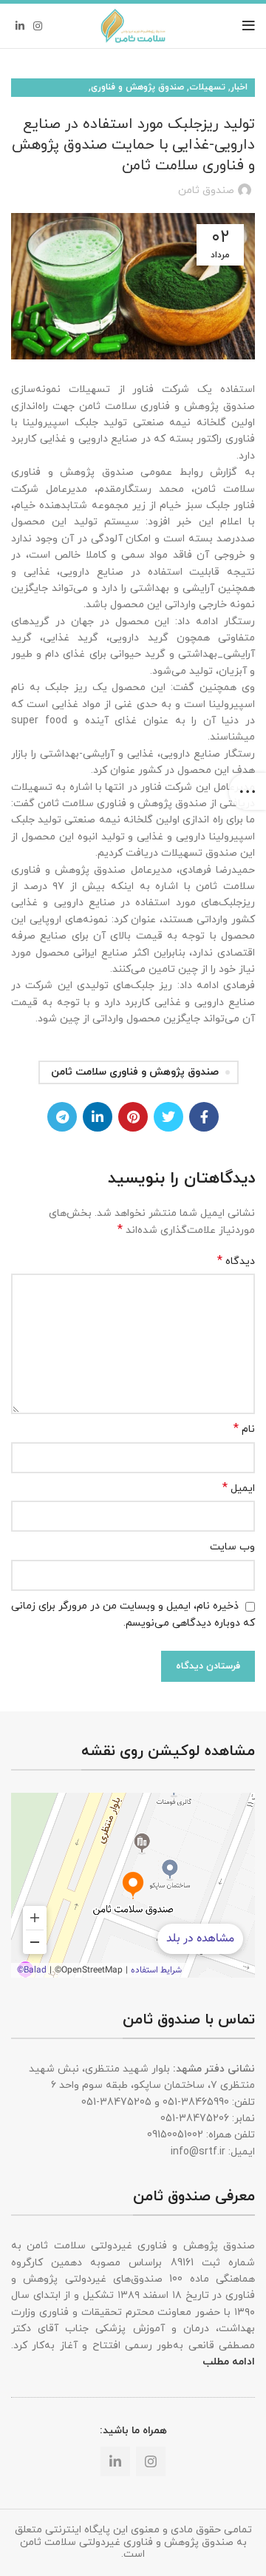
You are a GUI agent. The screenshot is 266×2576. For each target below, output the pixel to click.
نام (244, 1429)
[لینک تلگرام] (62, 1117)
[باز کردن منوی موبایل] (249, 26)
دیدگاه (236, 1261)
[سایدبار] (248, 791)
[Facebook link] (204, 1117)
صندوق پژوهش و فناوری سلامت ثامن (135, 1072)
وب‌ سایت (232, 1547)
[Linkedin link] (20, 26)
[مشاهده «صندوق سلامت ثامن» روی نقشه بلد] (133, 1885)
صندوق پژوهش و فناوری (137, 87)
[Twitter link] (168, 1117)
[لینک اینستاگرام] (38, 26)
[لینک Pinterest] (133, 1117)
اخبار (239, 87)
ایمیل (239, 1488)
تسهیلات (207, 87)
